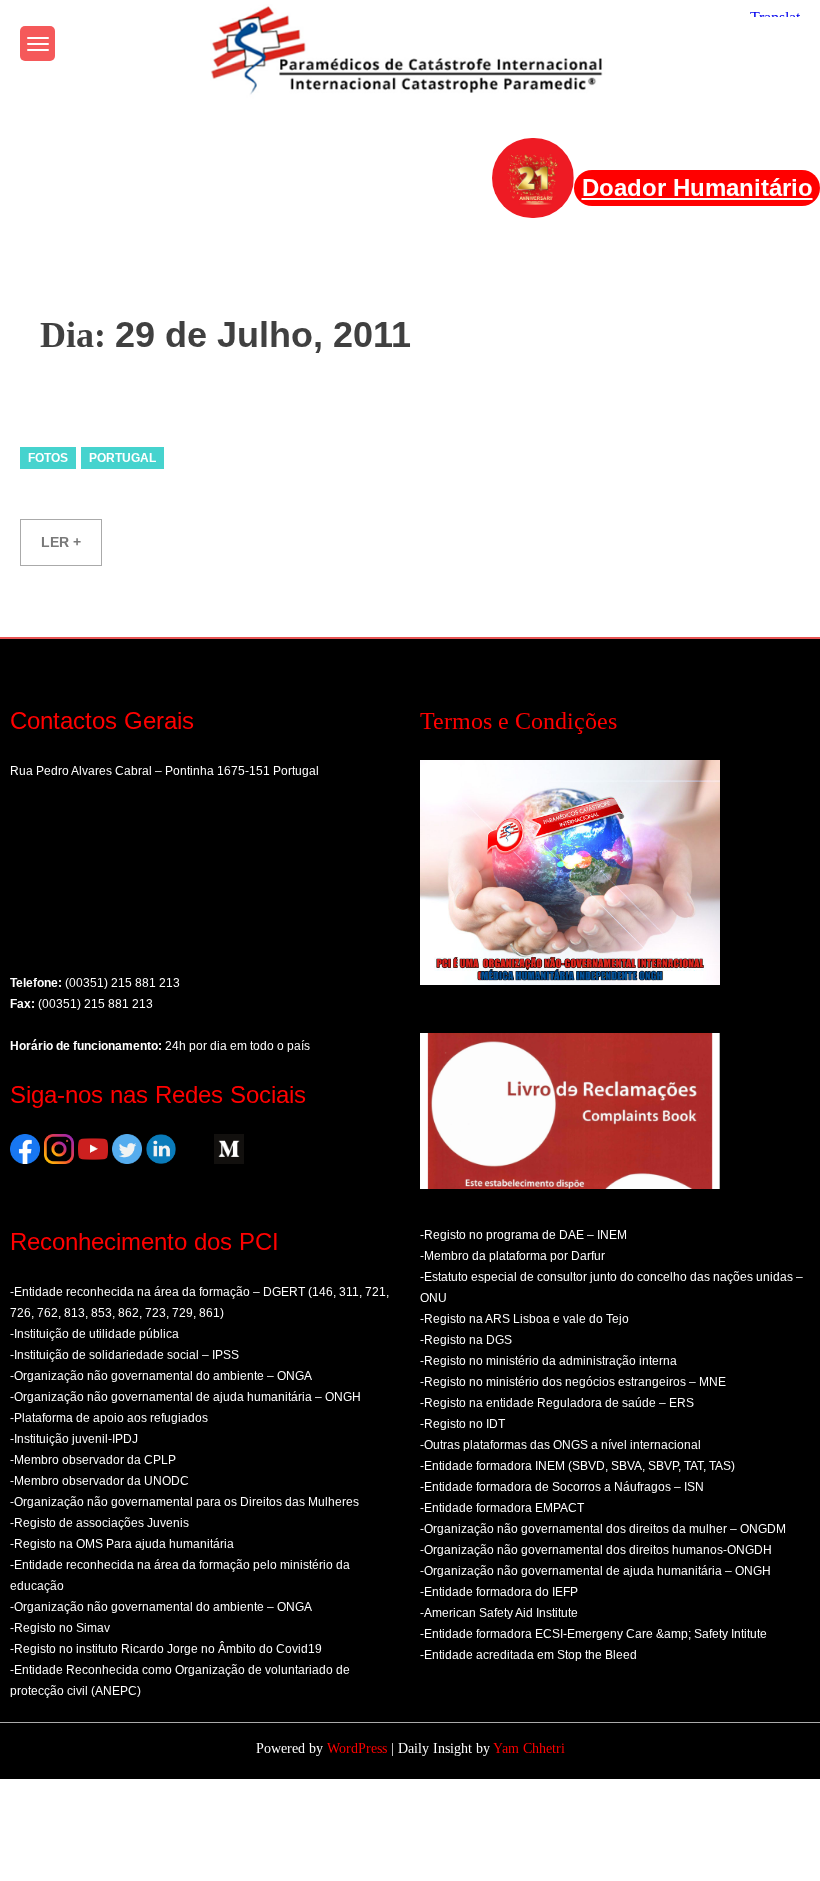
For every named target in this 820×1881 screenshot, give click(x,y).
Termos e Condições (518, 721)
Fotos (48, 458)
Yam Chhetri (529, 1748)
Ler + (61, 542)
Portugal (122, 458)
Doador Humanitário (697, 187)
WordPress (357, 1748)
